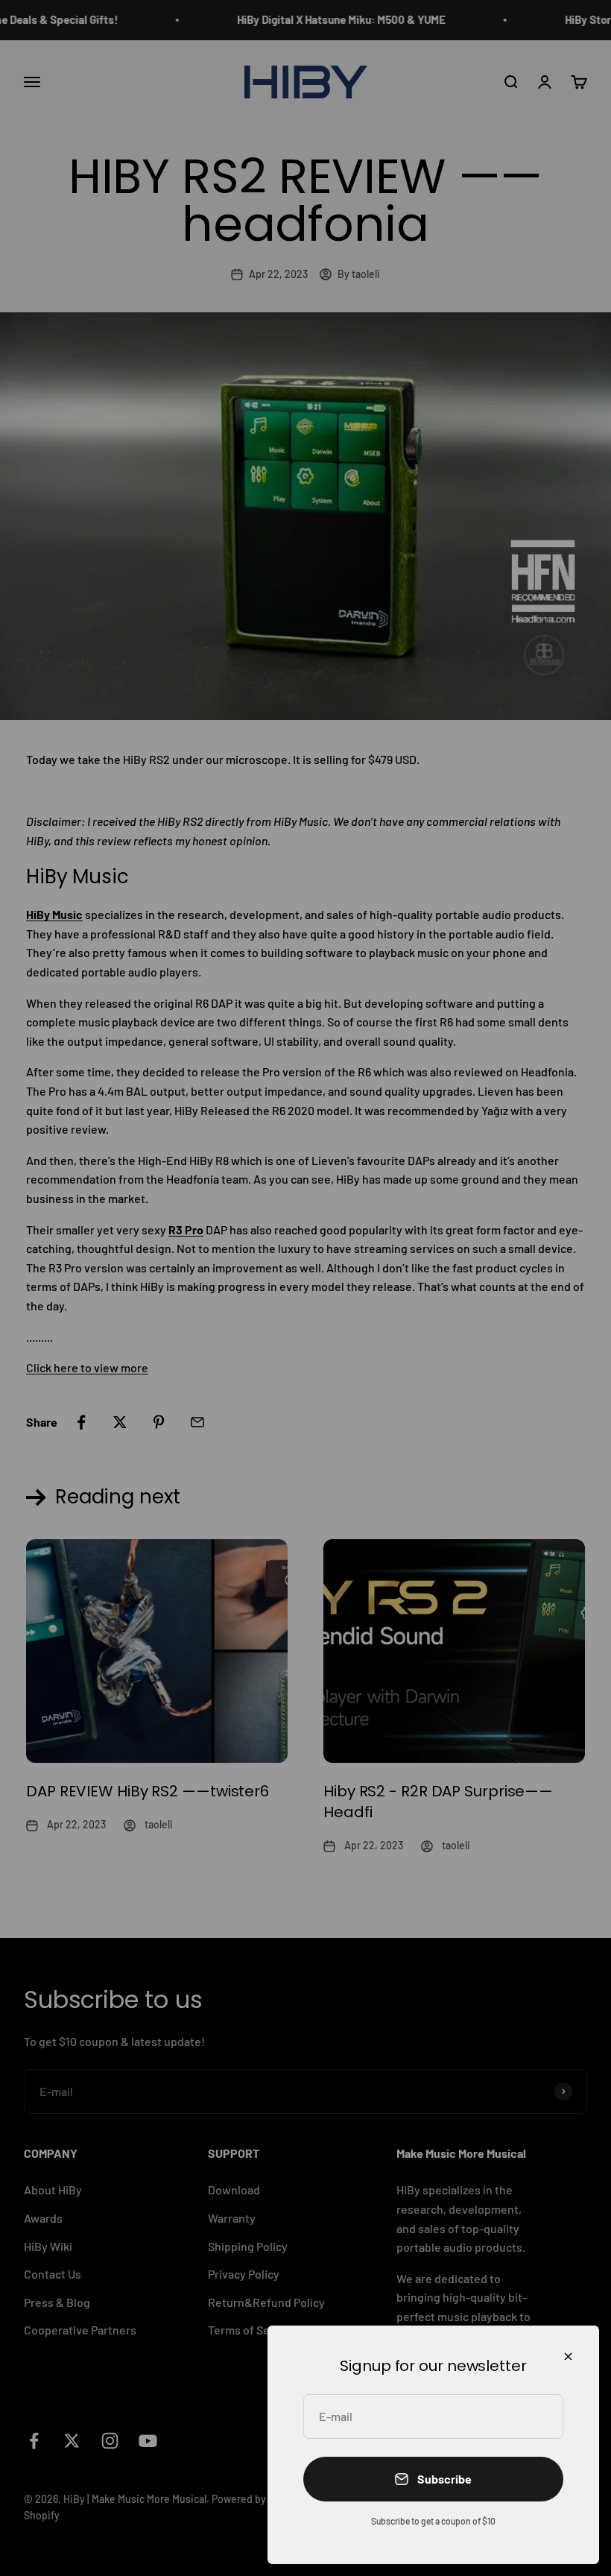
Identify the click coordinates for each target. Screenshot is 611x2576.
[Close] (568, 2356)
